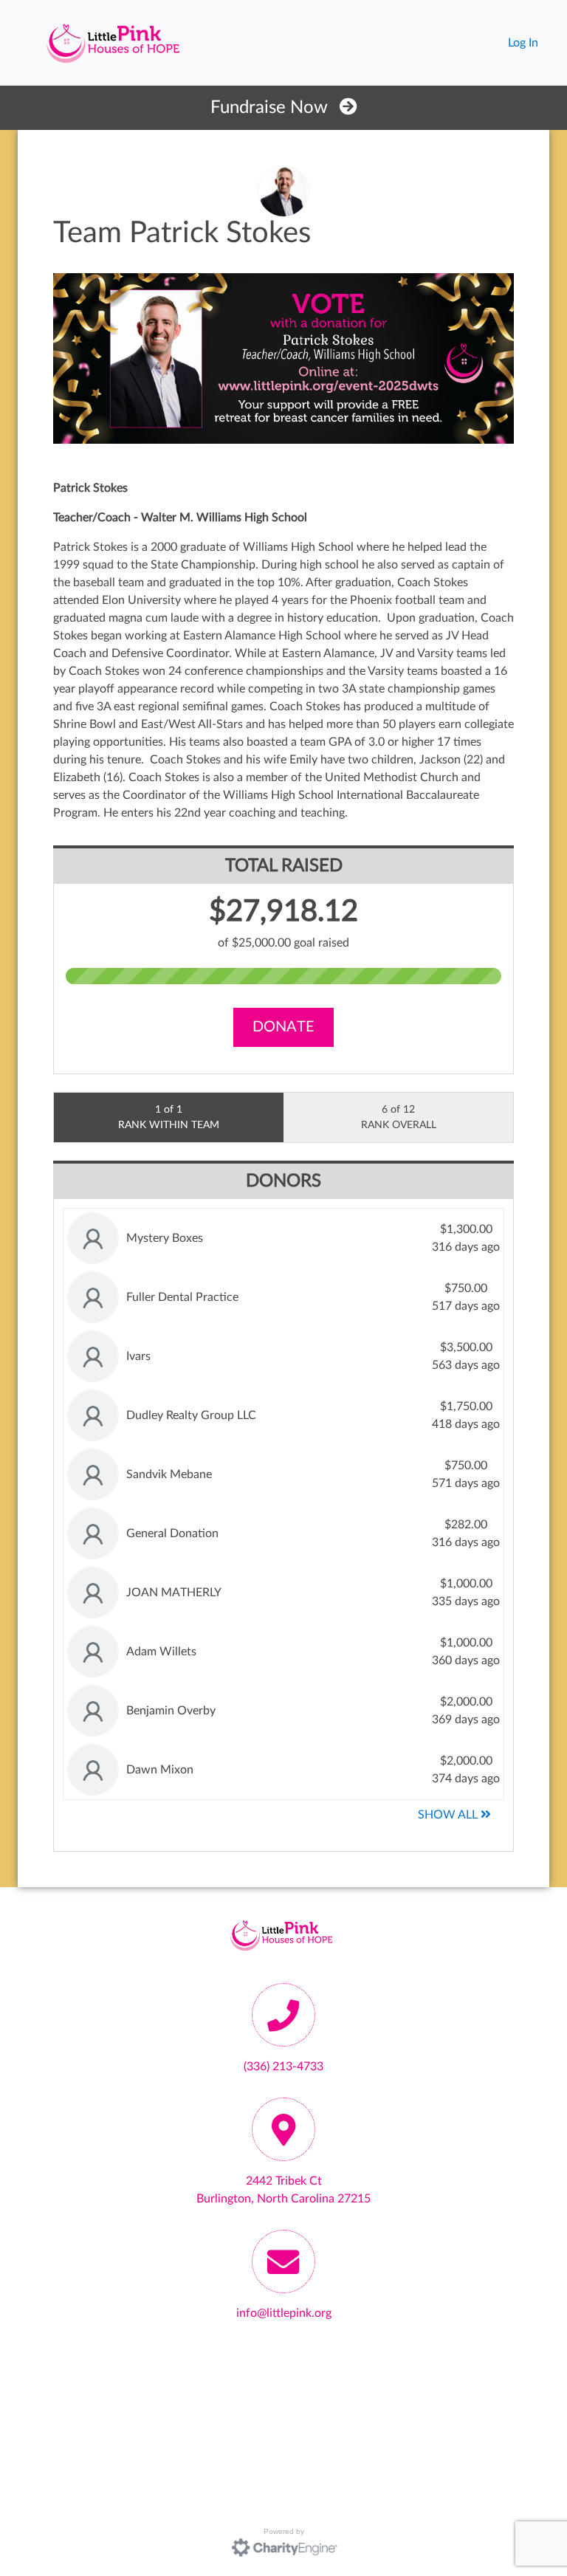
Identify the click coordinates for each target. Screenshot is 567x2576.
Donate (283, 1027)
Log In (523, 43)
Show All (449, 1815)
